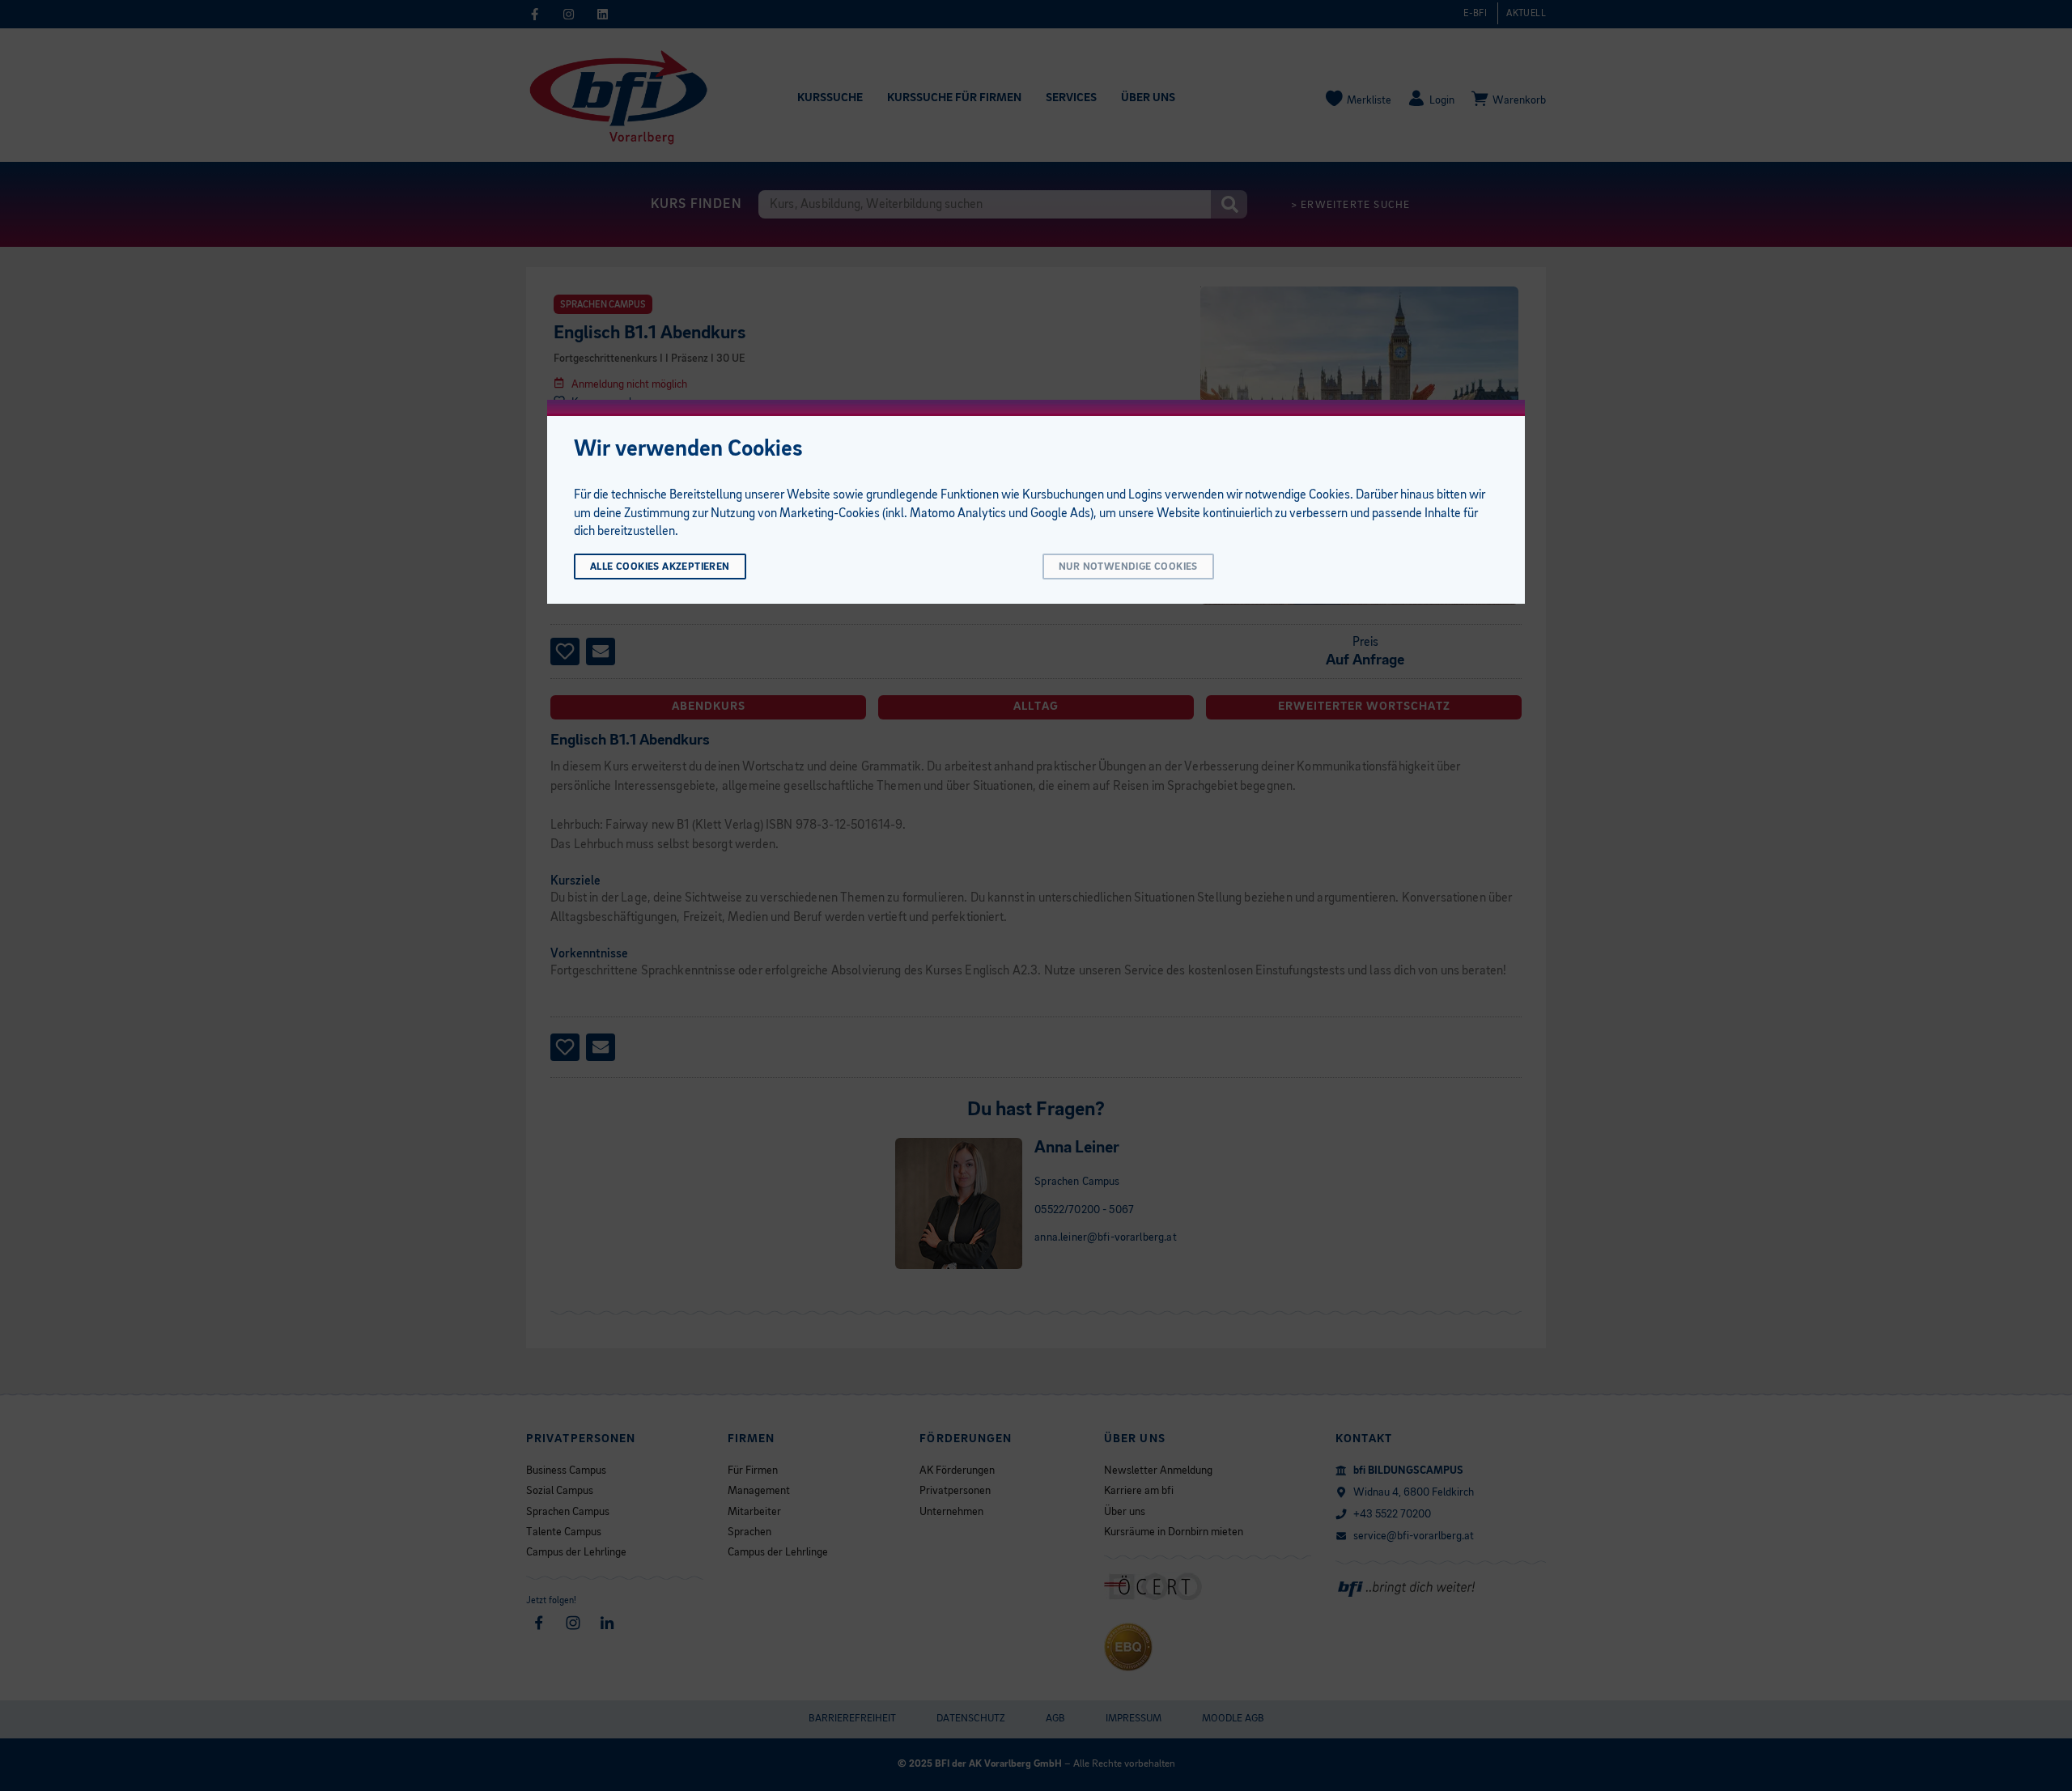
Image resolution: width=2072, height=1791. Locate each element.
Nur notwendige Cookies (1128, 567)
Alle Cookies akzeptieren (660, 567)
